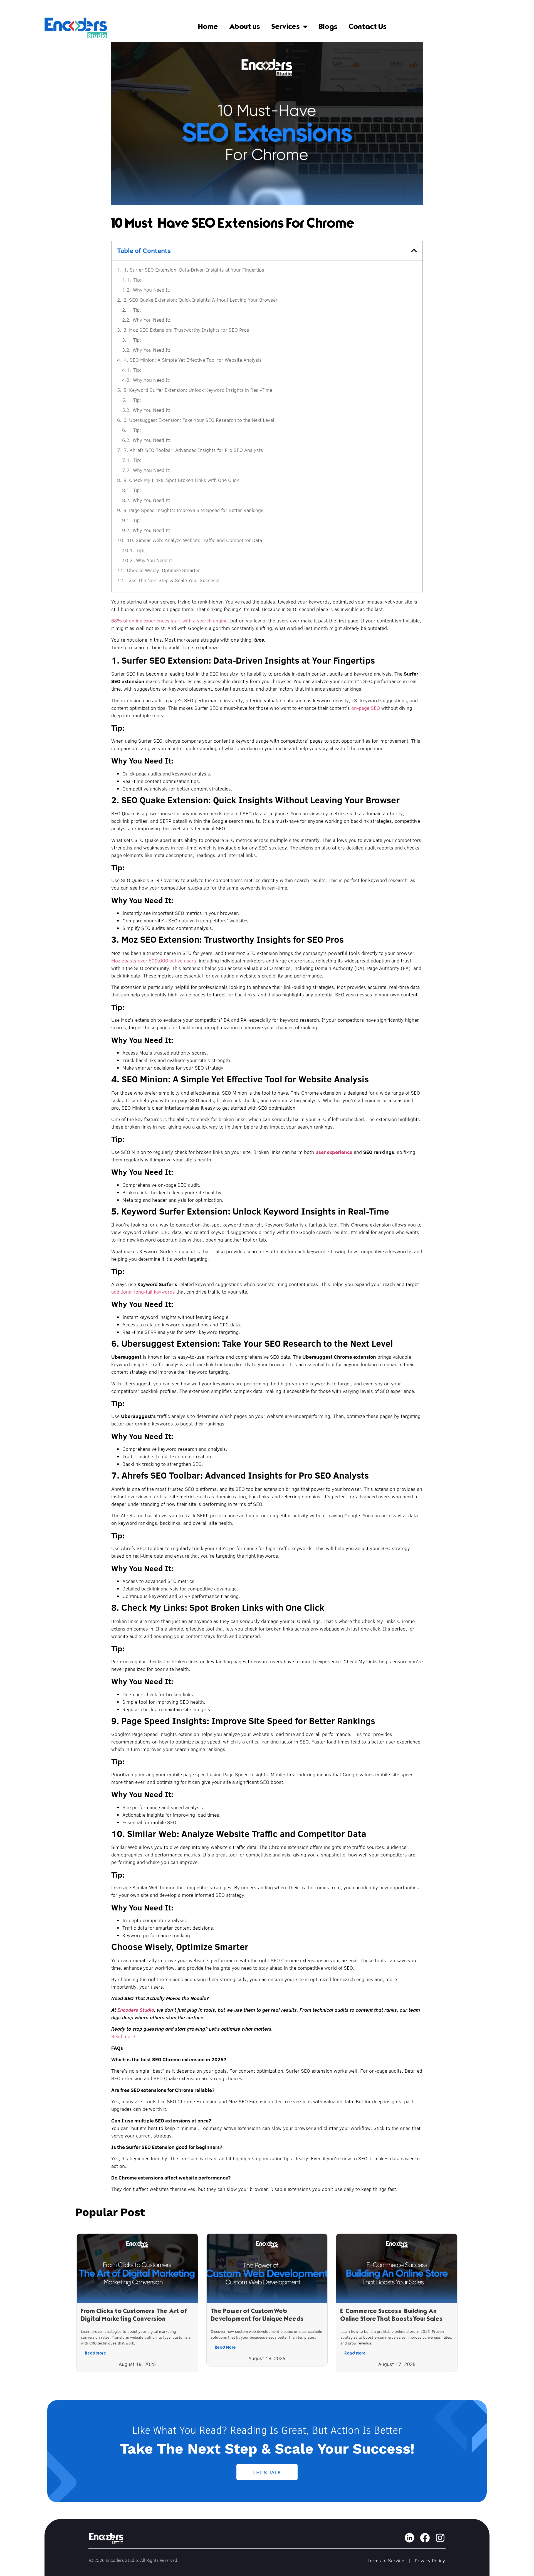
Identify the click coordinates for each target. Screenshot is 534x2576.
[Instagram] (440, 2538)
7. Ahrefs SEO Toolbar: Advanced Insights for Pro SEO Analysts (193, 450)
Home (208, 26)
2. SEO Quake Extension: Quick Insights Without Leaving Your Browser (201, 300)
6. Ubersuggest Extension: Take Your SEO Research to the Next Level (199, 420)
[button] (414, 250)
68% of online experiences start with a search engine (169, 621)
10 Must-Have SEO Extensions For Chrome (233, 223)
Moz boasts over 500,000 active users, (154, 961)
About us (245, 26)
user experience (334, 1152)
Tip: (137, 280)
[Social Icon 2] (425, 2538)
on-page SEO (365, 708)
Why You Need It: (152, 290)
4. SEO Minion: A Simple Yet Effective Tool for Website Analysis (193, 360)
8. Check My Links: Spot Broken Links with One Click (181, 480)
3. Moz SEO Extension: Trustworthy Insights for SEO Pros (186, 330)
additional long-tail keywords (143, 1292)
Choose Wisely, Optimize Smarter (163, 570)
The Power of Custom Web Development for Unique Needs (257, 2315)
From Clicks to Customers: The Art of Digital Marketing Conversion (134, 2315)
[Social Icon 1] (410, 2538)
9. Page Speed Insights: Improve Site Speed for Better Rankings (193, 510)
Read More (96, 2353)
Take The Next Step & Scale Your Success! (173, 580)
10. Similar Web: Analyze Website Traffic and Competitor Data (194, 540)
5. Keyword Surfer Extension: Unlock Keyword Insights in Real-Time (198, 390)
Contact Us (368, 26)
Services (286, 26)
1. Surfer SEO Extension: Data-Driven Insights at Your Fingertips (194, 270)
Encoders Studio (136, 2010)
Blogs (328, 26)
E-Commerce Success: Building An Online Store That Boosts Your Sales (392, 2315)
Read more (123, 2036)
